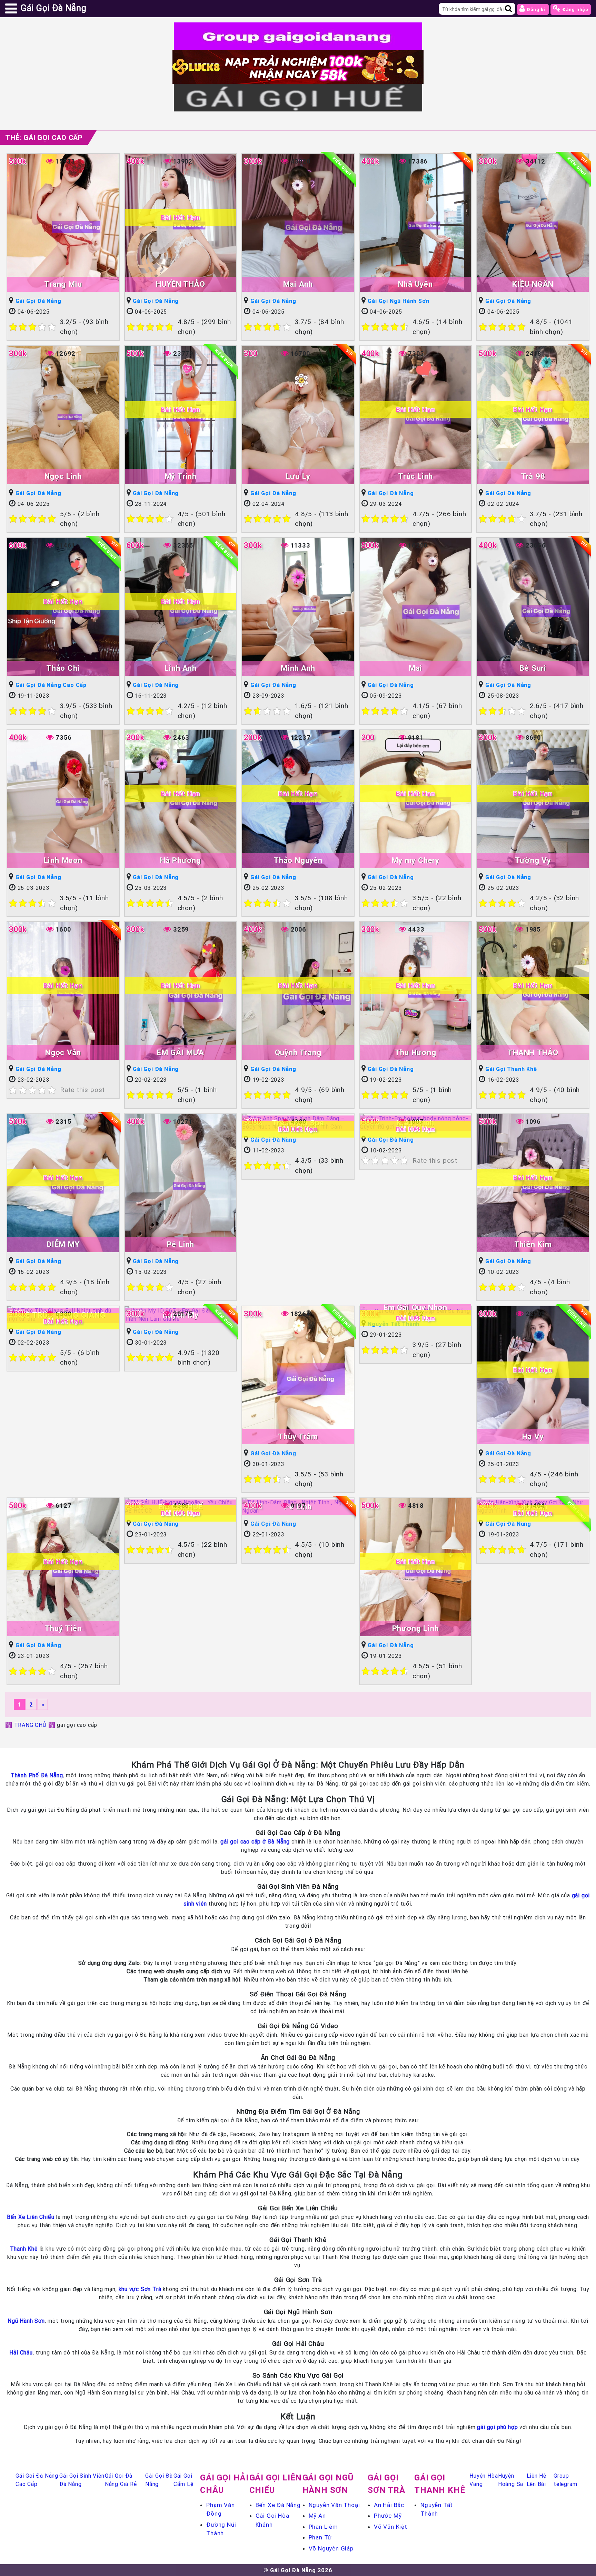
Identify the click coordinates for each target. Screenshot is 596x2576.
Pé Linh (181, 1244)
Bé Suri (533, 668)
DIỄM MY (63, 1244)
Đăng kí (536, 9)
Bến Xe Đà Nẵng (278, 2505)
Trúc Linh (415, 476)
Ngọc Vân (63, 1053)
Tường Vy (533, 860)
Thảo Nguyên (298, 860)
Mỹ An (317, 2516)
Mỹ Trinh (181, 476)
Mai (415, 668)
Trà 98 (533, 476)
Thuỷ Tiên (63, 1628)
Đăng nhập (575, 9)
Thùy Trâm (298, 1437)
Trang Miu (63, 284)
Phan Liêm (323, 2527)
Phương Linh (416, 1628)
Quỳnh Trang (298, 1053)
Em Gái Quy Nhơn (415, 1307)
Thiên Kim (533, 1244)
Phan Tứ (320, 2537)
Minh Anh (298, 668)
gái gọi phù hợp (497, 2427)
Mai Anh (298, 284)
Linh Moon (63, 860)
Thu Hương (415, 1053)
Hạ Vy (533, 1437)
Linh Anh (180, 668)
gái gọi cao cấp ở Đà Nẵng (255, 1841)
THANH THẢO (533, 1053)
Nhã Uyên (415, 284)
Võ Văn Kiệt (391, 2527)
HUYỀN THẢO (180, 284)
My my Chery (415, 860)
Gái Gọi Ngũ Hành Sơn (398, 301)
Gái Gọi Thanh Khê (511, 1069)
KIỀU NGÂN (533, 284)
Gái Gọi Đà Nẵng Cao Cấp (51, 685)
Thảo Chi (63, 668)
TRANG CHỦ (30, 1725)
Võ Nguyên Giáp (331, 2548)
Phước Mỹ (388, 2516)
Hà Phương (181, 860)
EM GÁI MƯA (181, 1053)
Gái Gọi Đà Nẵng (38, 301)
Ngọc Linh (63, 476)
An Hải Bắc (389, 2505)
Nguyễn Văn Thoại (334, 2505)
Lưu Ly (298, 476)
